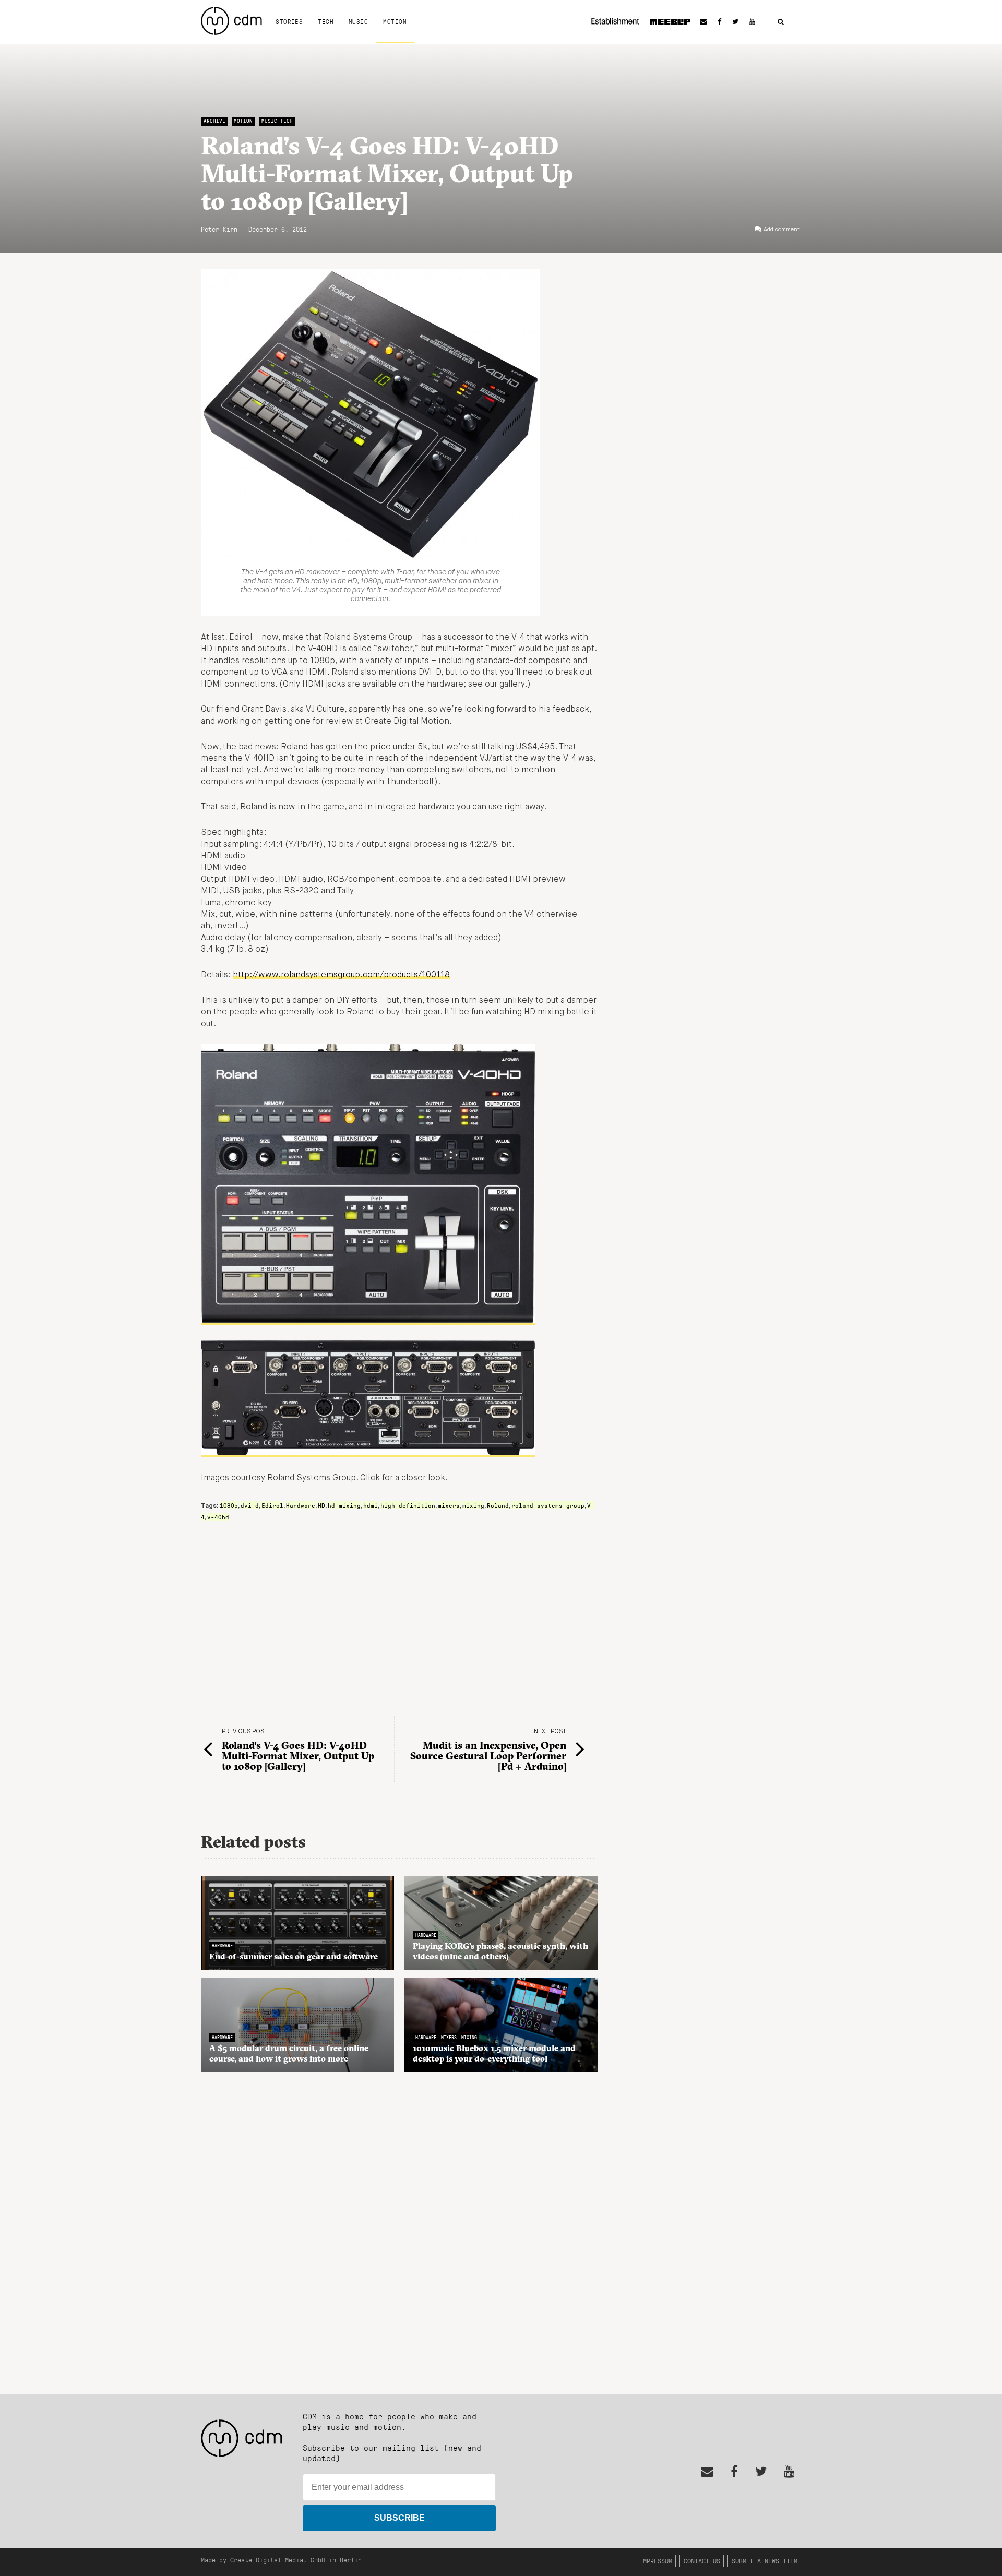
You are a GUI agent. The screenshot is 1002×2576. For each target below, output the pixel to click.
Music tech (277, 121)
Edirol (272, 1505)
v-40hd (218, 1517)
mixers (449, 1505)
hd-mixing (344, 1505)
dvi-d (250, 1505)
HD (321, 1505)
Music (358, 21)
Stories (289, 21)
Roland (498, 1505)
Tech (326, 21)
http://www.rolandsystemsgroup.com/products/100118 (341, 975)
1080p (229, 1505)
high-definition (408, 1505)
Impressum (656, 2561)
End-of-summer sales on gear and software (294, 1956)
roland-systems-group (548, 1505)
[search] (781, 22)
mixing (473, 1505)
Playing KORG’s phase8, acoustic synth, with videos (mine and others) (500, 1951)
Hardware (301, 1505)
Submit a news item (765, 2561)
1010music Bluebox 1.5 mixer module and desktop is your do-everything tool (494, 2053)
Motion (395, 21)
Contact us (702, 2561)
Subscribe (399, 2518)
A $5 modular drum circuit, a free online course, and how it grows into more (289, 2053)
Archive (214, 121)
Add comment (782, 230)
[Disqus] (399, 2227)
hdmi (371, 1505)
